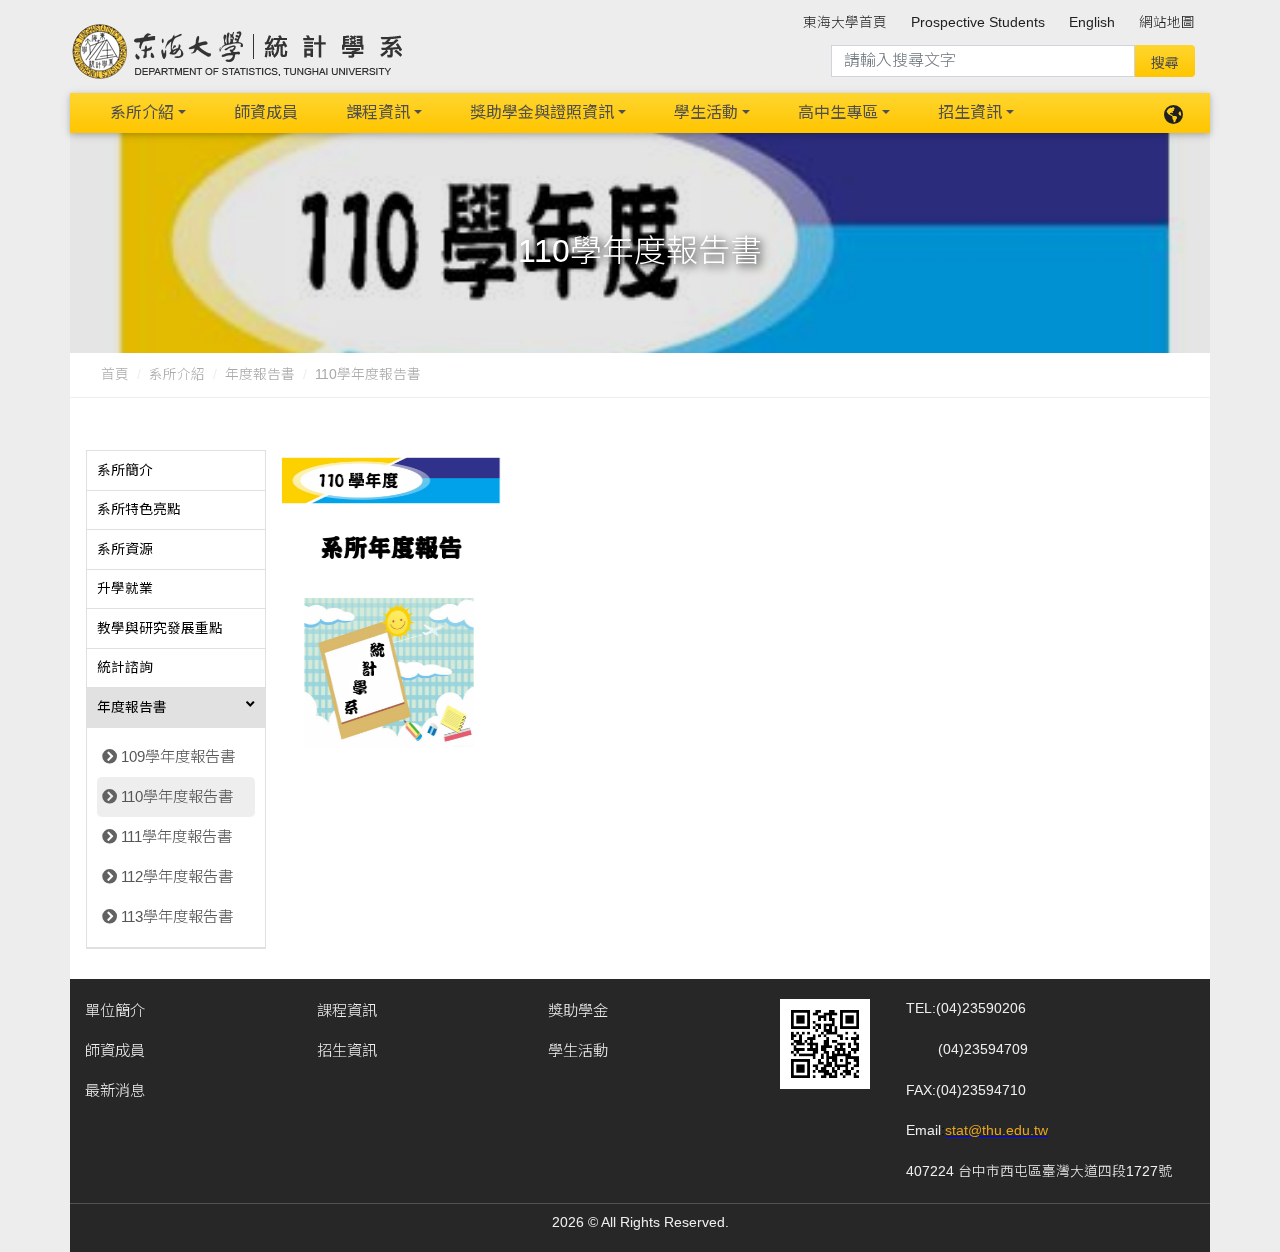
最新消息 (115, 1090)
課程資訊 (378, 112)
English (1092, 22)
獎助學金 (578, 1010)
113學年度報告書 (177, 916)
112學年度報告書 (177, 876)
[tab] (176, 471)
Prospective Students (978, 22)
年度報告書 (260, 374)
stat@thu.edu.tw (996, 1130)
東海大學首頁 (845, 22)
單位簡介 (115, 1010)
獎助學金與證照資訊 (542, 112)
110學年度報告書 (177, 796)
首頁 (115, 374)
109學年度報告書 (178, 756)
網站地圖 (1167, 22)
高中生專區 (838, 112)
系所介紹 (142, 112)
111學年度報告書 (176, 836)
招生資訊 (970, 112)
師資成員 (266, 112)
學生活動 (706, 112)
